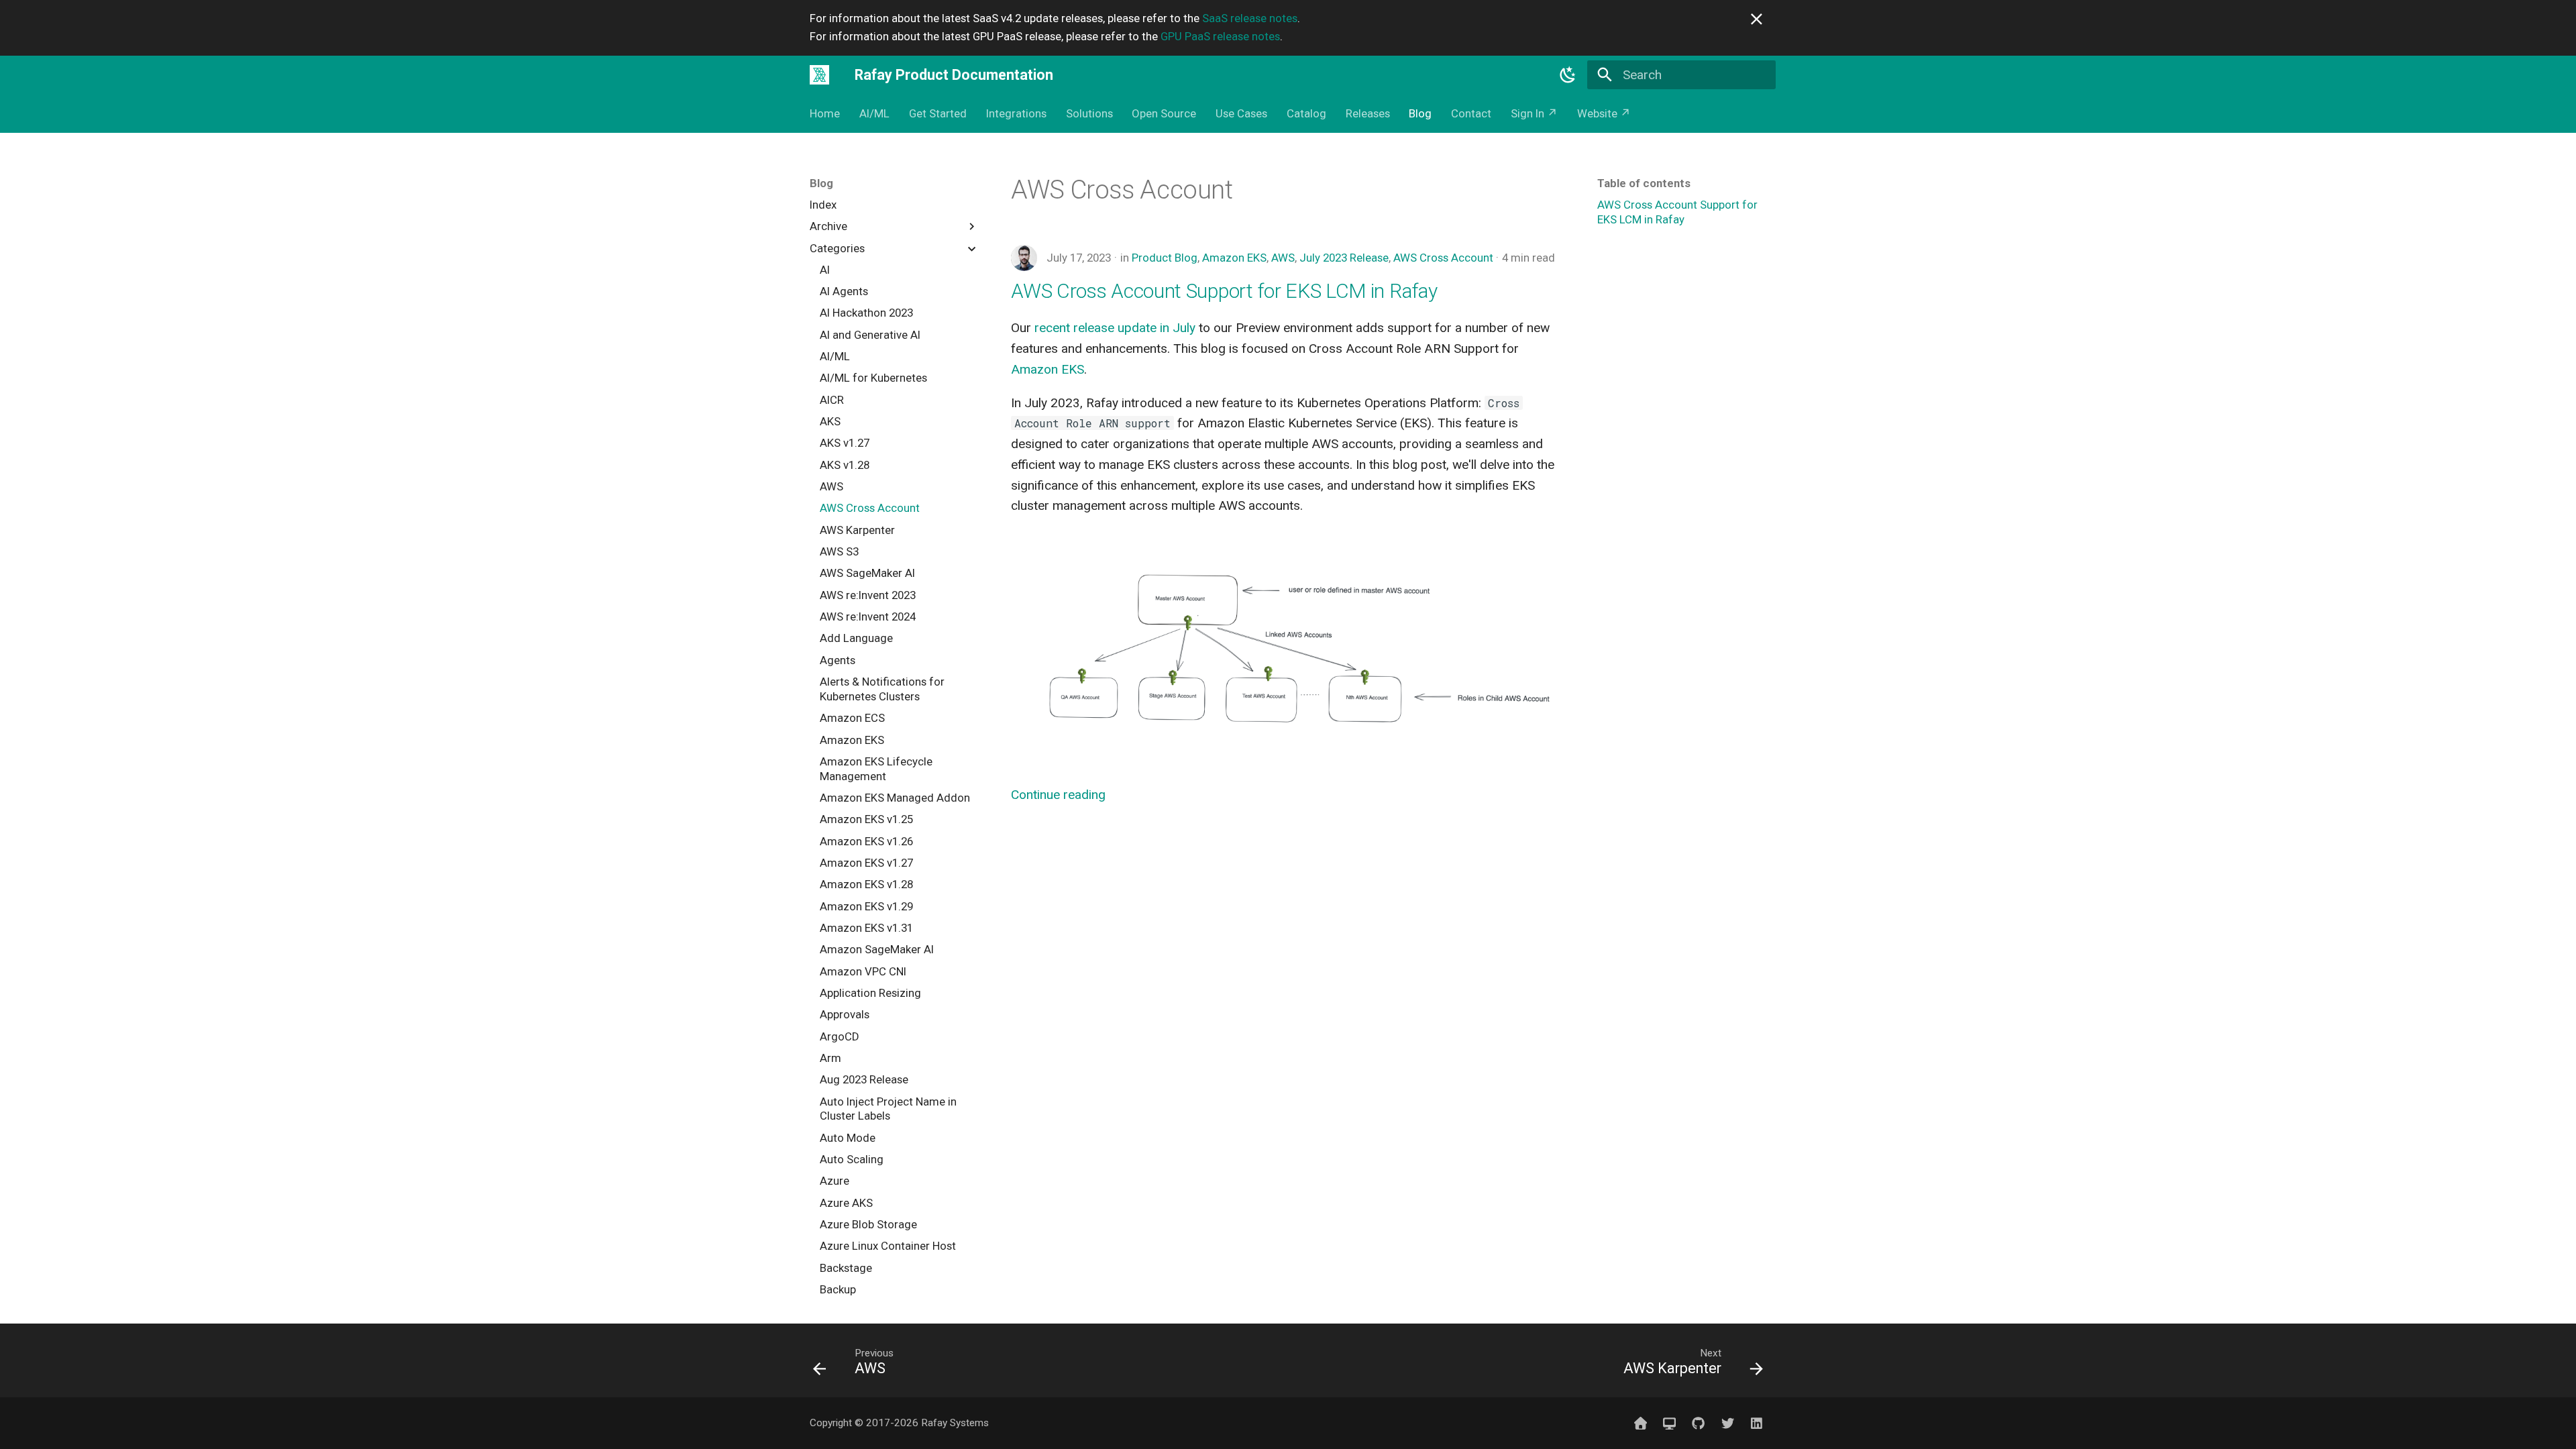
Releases (1367, 113)
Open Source (1164, 113)
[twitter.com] (1727, 1423)
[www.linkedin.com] (1756, 1423)
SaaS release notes (1250, 18)
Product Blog (1165, 258)
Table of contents (1644, 183)
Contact (1471, 113)
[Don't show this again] (1757, 19)
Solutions (1089, 113)
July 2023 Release (1344, 258)
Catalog (1306, 113)
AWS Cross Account (1443, 258)
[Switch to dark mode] (1568, 74)
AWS (1283, 258)
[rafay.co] (1640, 1423)
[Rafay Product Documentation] (820, 74)
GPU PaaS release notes (1220, 36)
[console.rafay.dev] (1670, 1423)
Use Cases (1241, 113)
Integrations (1016, 113)
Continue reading (1058, 795)
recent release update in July (1115, 328)
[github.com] (1699, 1423)
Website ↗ (1604, 113)
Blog (1420, 113)
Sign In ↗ (1534, 113)
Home (825, 113)
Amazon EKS (1234, 258)
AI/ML (874, 113)
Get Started (938, 113)
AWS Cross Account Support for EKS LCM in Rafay (1224, 291)
